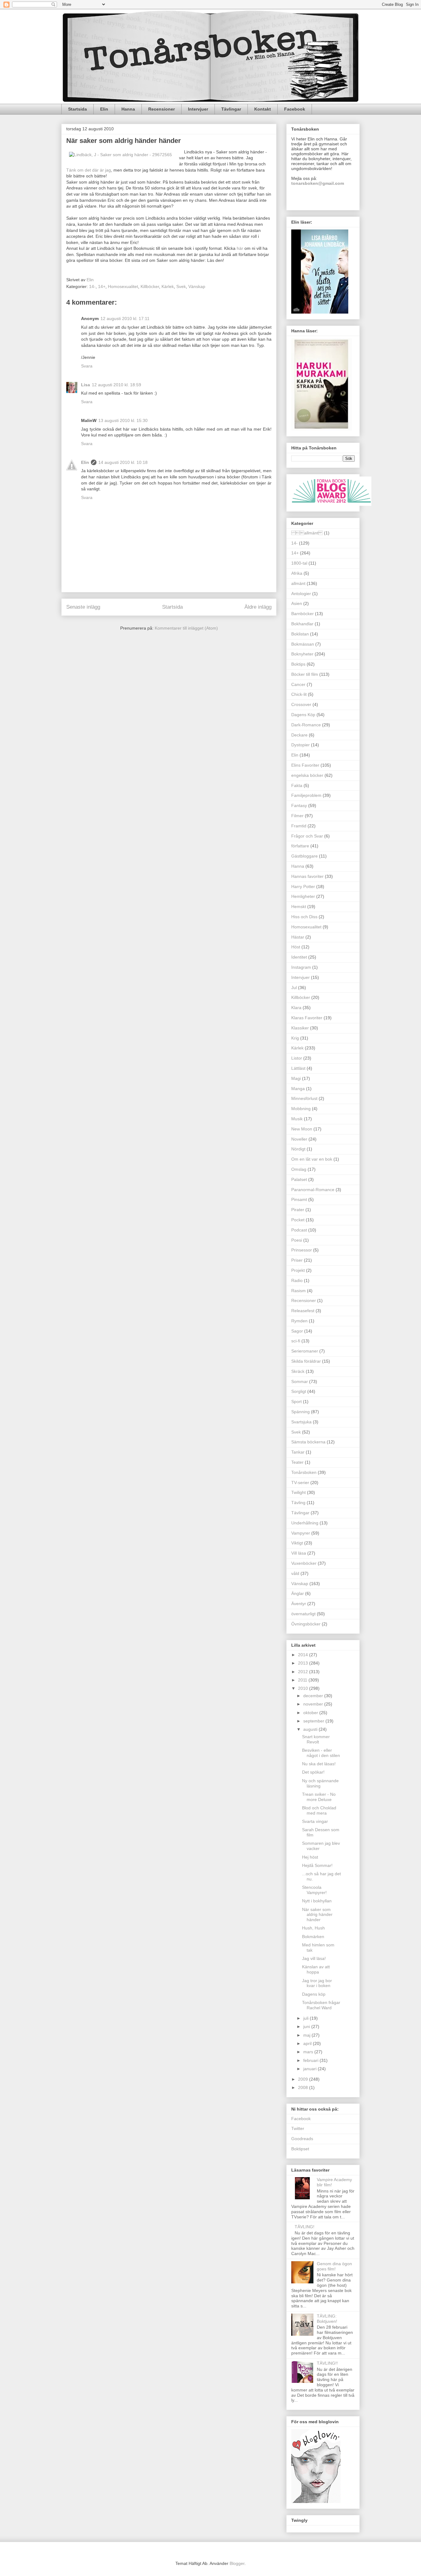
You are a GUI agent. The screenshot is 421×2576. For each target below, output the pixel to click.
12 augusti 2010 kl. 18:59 (116, 385)
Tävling (298, 1503)
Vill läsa (299, 1553)
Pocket (298, 1220)
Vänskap (197, 286)
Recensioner (161, 109)
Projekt (298, 1270)
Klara (296, 1008)
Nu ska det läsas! (319, 1764)
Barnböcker (302, 614)
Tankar (298, 1452)
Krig (295, 1038)
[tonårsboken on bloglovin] (316, 2501)
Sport (296, 1402)
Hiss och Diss (304, 917)
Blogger (237, 2563)
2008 (304, 2087)
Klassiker (300, 1028)
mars (309, 2052)
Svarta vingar (315, 1821)
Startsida (78, 109)
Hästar (298, 937)
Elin (104, 109)
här (240, 248)
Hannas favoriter (307, 876)
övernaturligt (303, 1614)
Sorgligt (299, 1391)
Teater (297, 1462)
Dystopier (300, 745)
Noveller (299, 1139)
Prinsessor (302, 1250)
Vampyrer (301, 1533)
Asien (297, 603)
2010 (304, 1688)
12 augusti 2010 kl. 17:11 (125, 318)
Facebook (295, 109)
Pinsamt (299, 1199)
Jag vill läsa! (314, 1958)
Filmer (297, 816)
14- (92, 286)
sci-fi (296, 1341)
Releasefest (303, 1311)
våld (295, 1573)
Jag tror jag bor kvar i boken (317, 1983)
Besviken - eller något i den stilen (321, 1753)
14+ (102, 286)
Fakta (297, 785)
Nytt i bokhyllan (317, 1901)
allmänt (298, 583)
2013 (304, 1663)
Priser (297, 1260)
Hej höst (310, 1857)
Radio (297, 1280)
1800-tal (299, 563)
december (314, 1696)
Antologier (301, 594)
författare (300, 846)
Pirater (298, 1210)
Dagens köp (314, 1994)
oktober (311, 1713)
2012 (304, 1672)
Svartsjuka (301, 1422)
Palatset (299, 1179)
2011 (303, 1680)
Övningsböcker (306, 1624)
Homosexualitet (123, 286)
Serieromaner (305, 1351)
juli (307, 2018)
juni (307, 2026)
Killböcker (150, 286)
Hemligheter (303, 896)
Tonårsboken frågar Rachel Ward (321, 2005)
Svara (87, 366)
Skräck (298, 1371)
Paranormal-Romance (313, 1190)
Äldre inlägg (258, 607)
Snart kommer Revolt (316, 1739)
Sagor (297, 1331)
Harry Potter (303, 886)
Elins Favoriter (305, 765)
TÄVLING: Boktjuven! (327, 2319)
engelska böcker (307, 775)
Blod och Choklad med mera (319, 1810)
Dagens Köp (303, 715)
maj (307, 2035)
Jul (294, 988)
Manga (298, 1089)
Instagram (301, 967)
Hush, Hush (313, 1928)
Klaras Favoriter (307, 1018)
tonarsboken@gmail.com (318, 183)
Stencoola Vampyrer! (314, 1890)
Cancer (298, 684)
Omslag (299, 1169)
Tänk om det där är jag (89, 170)
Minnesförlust (304, 1098)
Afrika (297, 573)
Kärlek (168, 286)
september (314, 1721)
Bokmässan (303, 644)
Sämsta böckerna (308, 1442)
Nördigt (298, 1149)
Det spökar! (313, 1772)
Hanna (128, 109)
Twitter (298, 2128)
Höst (296, 947)
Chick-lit (299, 694)
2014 (304, 1655)
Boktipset (300, 2149)
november (314, 1704)
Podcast (299, 1230)
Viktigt (297, 1543)
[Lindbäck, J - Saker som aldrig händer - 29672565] (121, 155)
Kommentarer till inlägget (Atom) (186, 628)
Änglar (298, 1593)
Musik (297, 1119)
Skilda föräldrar (306, 1361)
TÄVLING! (305, 2227)
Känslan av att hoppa (316, 1969)
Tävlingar (231, 109)
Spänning (300, 1412)
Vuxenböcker (304, 1563)
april (308, 2043)
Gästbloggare (305, 856)
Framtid (299, 826)
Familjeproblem (306, 795)
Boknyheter (302, 654)
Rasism (298, 1291)
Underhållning (305, 1523)
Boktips (298, 664)
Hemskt (299, 907)
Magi (296, 1078)
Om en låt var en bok (312, 1159)
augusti (311, 1729)
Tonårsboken (304, 1472)
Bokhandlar (302, 624)
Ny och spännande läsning (320, 1783)
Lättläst (298, 1068)
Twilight (298, 1492)
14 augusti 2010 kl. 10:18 (123, 462)
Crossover (301, 704)
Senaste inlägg (83, 607)
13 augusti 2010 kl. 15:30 (123, 420)
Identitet (299, 957)
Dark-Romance (306, 725)
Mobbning (301, 1109)
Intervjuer (198, 109)
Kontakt (263, 109)
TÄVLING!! (327, 2363)
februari (311, 2060)
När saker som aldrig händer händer (317, 1915)
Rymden (299, 1321)
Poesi (297, 1240)
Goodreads (302, 2139)
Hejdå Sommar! (317, 1865)
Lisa (86, 385)
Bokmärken (313, 1937)
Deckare (299, 735)
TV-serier (300, 1483)
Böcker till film (305, 674)
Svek (181, 286)
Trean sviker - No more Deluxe (319, 1797)
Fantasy (299, 805)
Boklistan (300, 634)
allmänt (307, 533)
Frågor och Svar (307, 836)
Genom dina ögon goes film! (334, 2266)
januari (311, 2069)
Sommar (300, 1381)
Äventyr (299, 1604)
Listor (297, 1058)
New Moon (302, 1129)
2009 (304, 2079)
